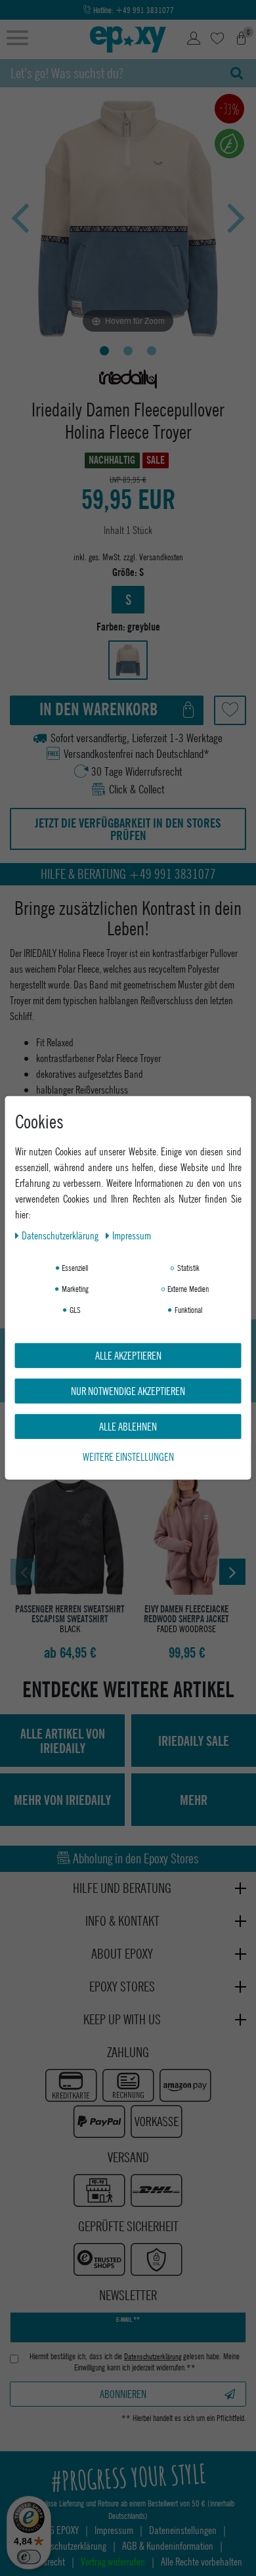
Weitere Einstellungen (128, 1456)
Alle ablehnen (128, 1426)
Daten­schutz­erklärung (61, 1235)
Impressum (132, 1235)
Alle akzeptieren (128, 1355)
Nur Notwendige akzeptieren (128, 1391)
